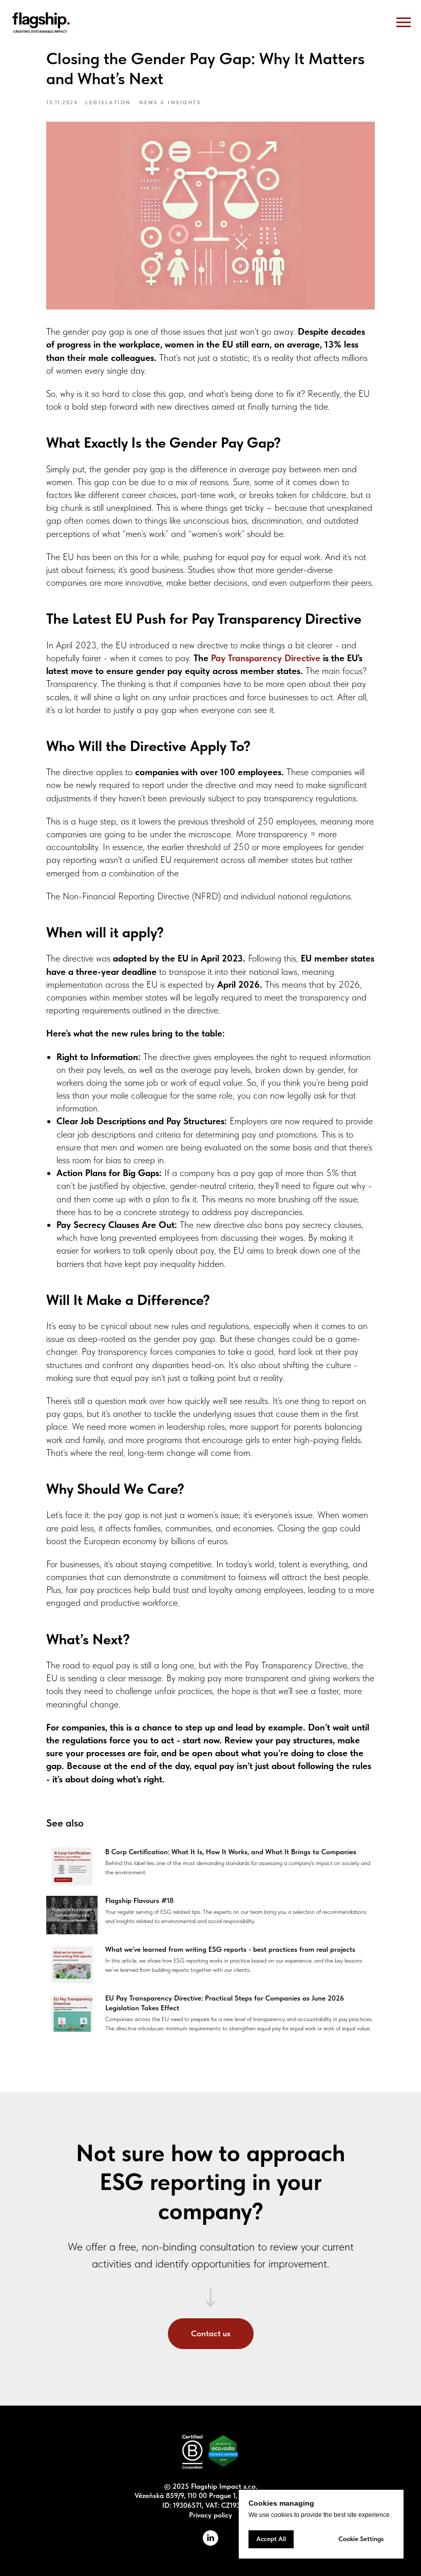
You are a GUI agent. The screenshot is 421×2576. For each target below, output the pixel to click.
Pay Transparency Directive (266, 658)
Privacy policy (210, 2515)
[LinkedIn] (210, 2543)
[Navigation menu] (404, 23)
